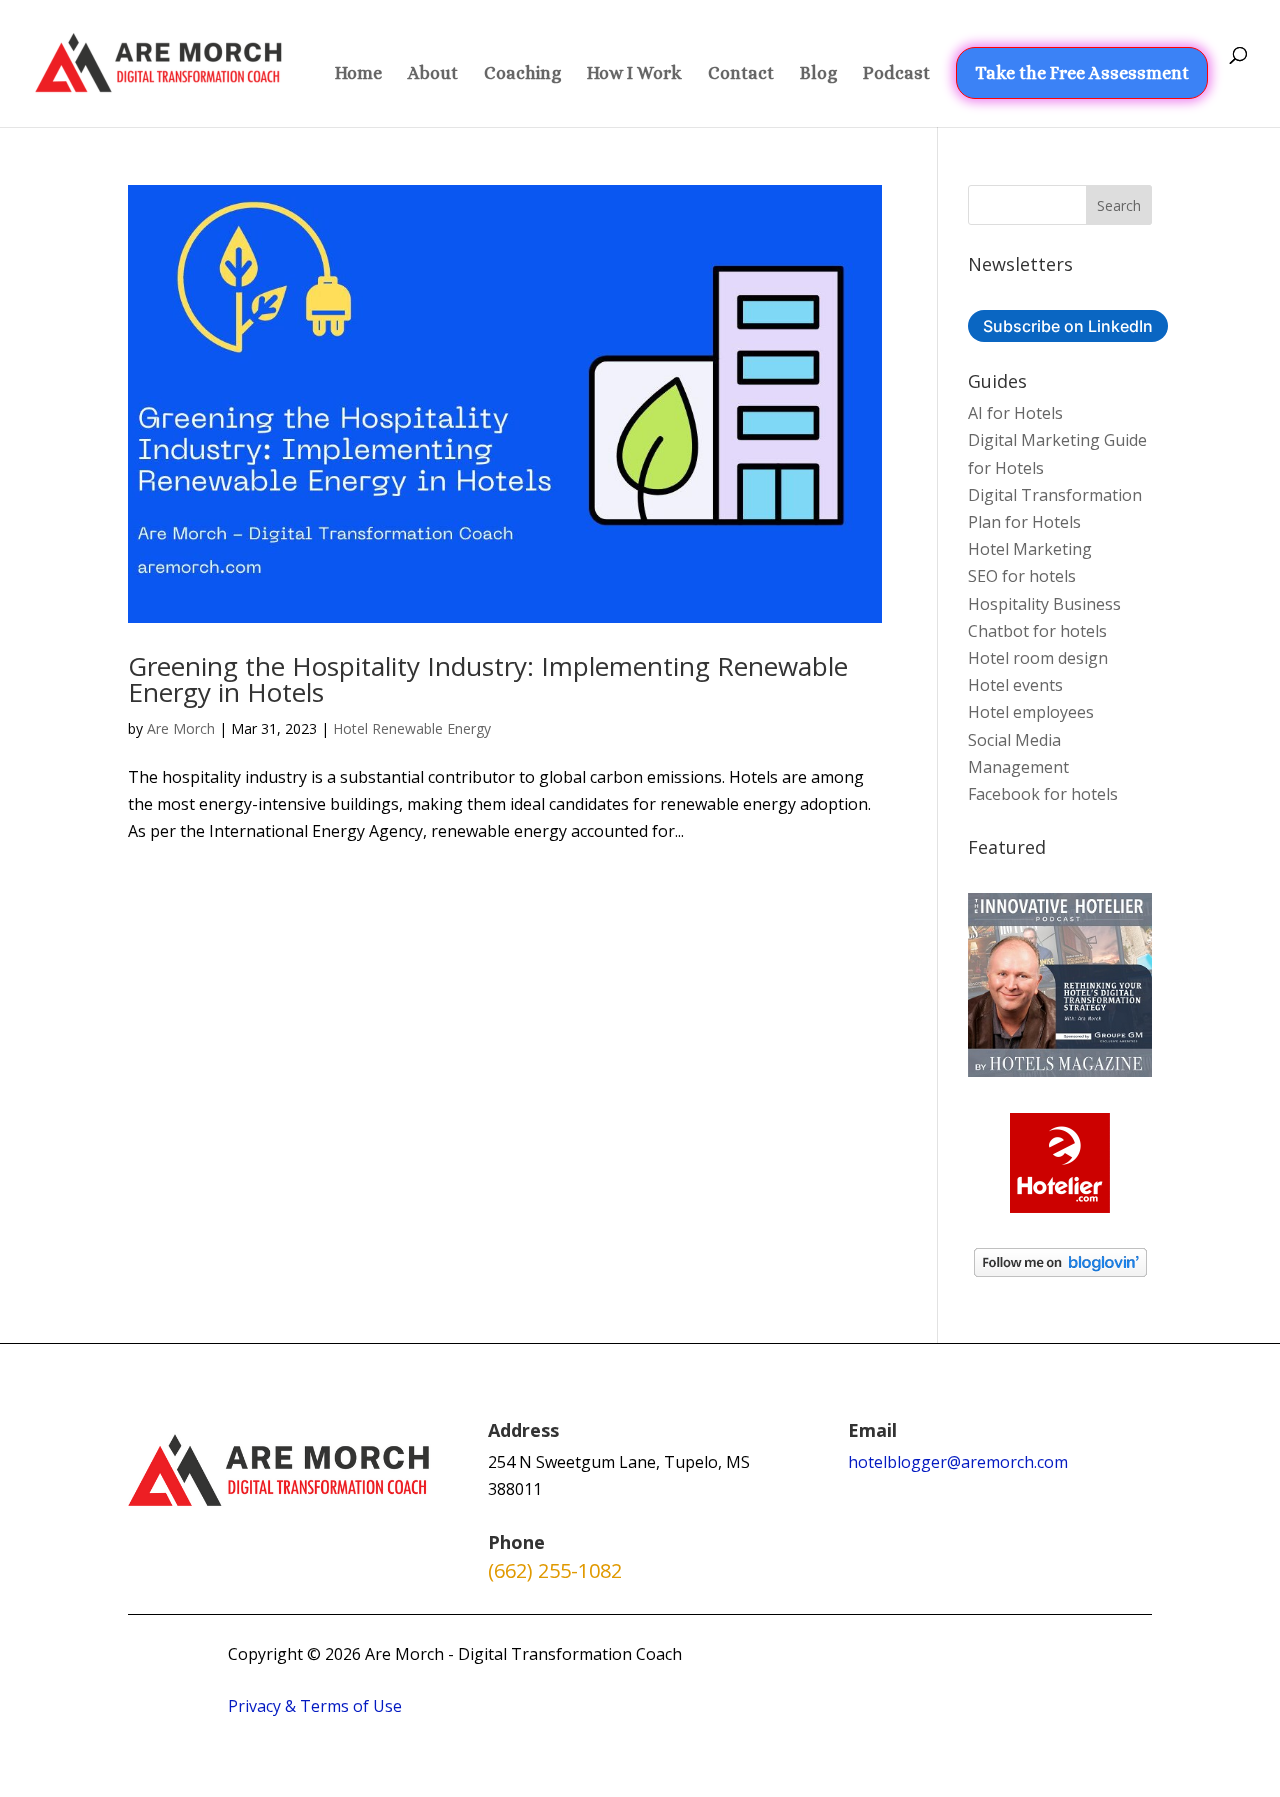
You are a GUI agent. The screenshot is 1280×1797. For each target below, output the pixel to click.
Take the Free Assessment (1082, 73)
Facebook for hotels (1043, 794)
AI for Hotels (1015, 413)
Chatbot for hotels (1037, 631)
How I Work (634, 74)
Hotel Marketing (1030, 549)
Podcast (896, 74)
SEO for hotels (1022, 576)
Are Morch (181, 728)
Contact (741, 74)
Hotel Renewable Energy (412, 728)
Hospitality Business (1044, 604)
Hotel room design (1038, 658)
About (433, 74)
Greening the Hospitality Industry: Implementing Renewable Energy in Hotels (488, 679)
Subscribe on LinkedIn (1068, 326)
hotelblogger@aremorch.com (958, 1462)
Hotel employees (1031, 712)
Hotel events (1015, 685)
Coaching (522, 74)
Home (358, 74)
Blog (818, 74)
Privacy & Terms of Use (315, 1706)
